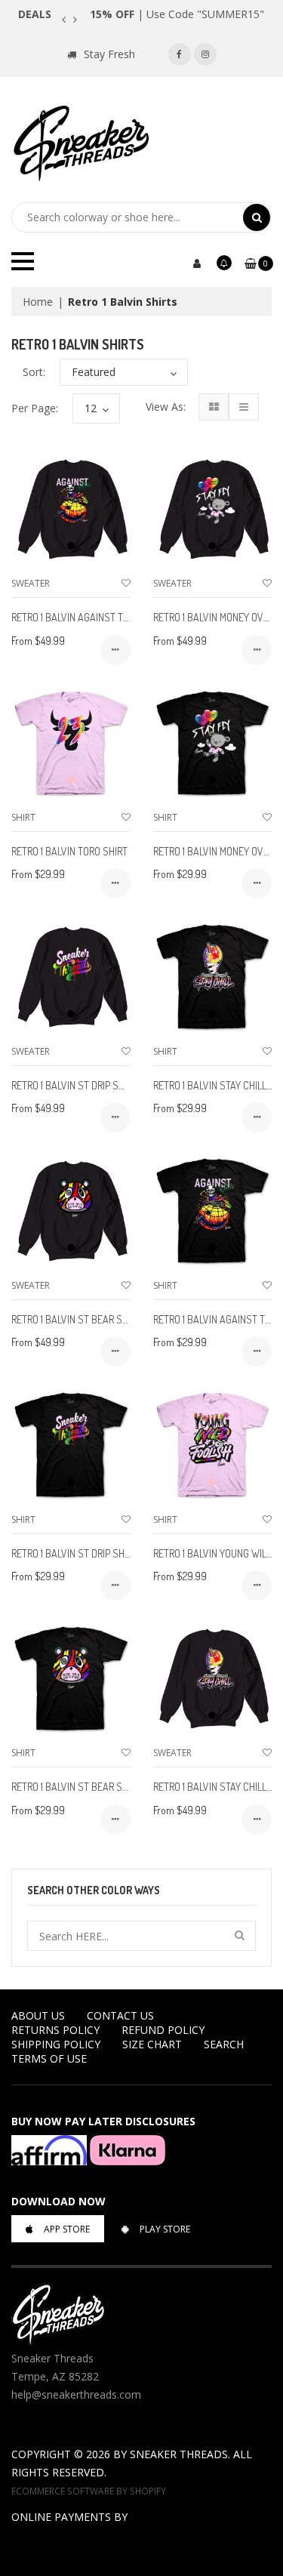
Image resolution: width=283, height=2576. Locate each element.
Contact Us (120, 2015)
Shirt (23, 817)
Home (38, 302)
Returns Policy (55, 2030)
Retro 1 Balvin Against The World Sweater (111, 617)
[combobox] (127, 217)
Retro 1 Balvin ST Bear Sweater (84, 1319)
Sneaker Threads (179, 2454)
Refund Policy (163, 2030)
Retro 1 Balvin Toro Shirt (69, 851)
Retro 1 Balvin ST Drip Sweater (82, 1085)
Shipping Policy (56, 2044)
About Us (38, 2015)
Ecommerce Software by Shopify (89, 2491)
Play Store (165, 2229)
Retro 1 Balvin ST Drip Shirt (74, 1553)
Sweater (31, 583)
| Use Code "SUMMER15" (177, 14)
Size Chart (152, 2044)
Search (224, 2044)
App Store (67, 2229)
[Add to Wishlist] (126, 583)
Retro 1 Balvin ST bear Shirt (76, 1787)
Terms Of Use (49, 2058)
